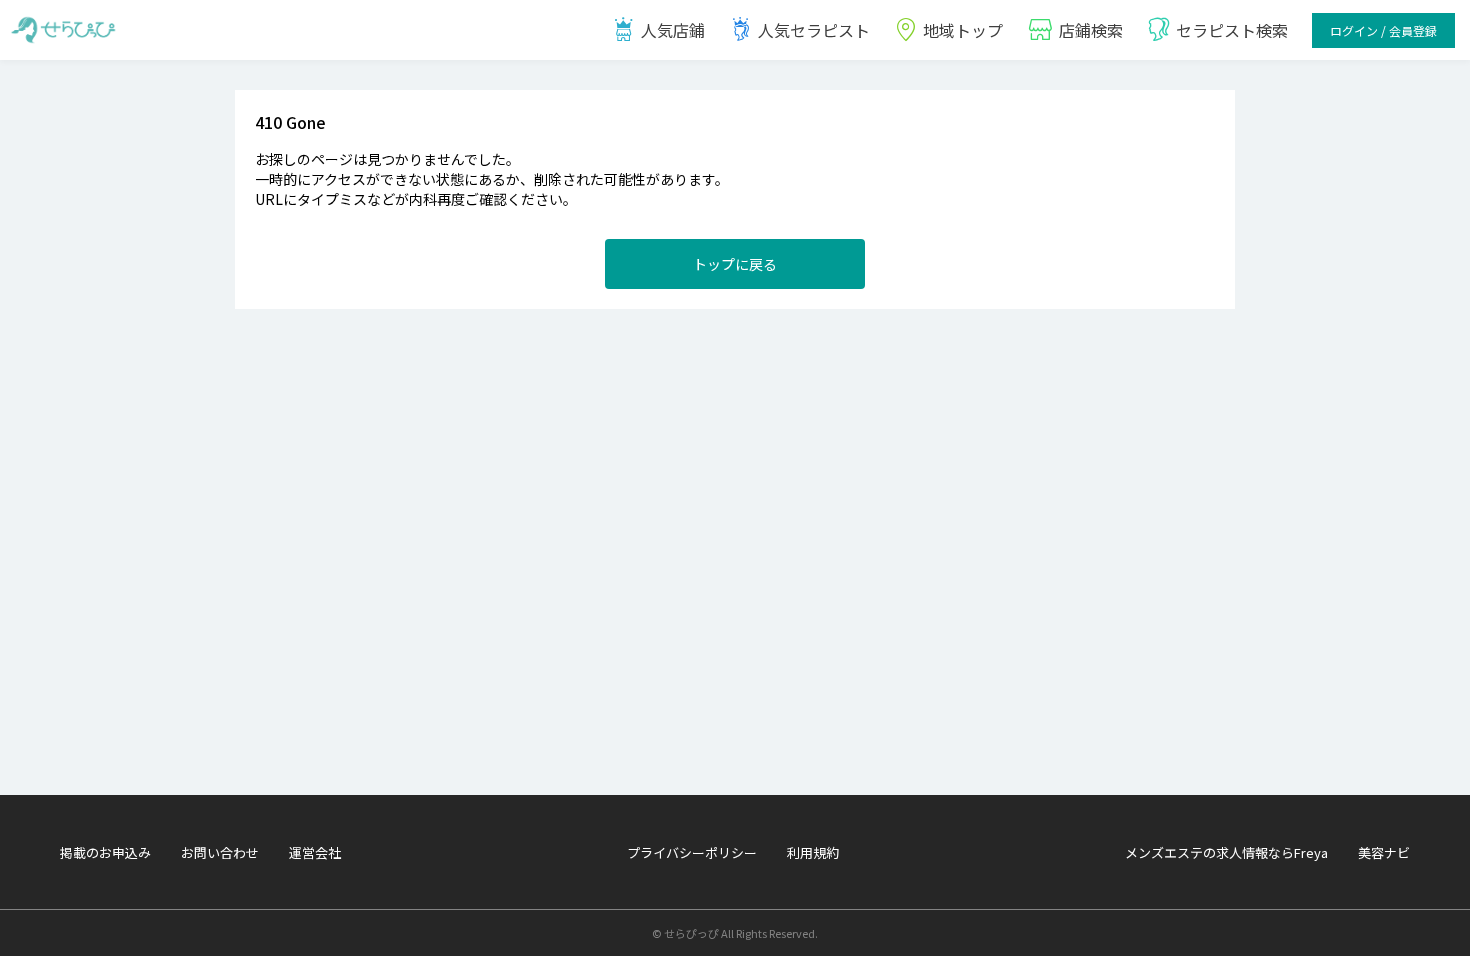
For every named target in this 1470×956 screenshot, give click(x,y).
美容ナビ (1384, 852)
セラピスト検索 (1232, 30)
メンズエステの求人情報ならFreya (1226, 852)
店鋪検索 (1091, 30)
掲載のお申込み (105, 852)
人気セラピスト (814, 30)
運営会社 (315, 852)
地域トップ (963, 30)
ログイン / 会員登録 (1383, 30)
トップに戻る (735, 264)
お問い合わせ (220, 852)
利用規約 (813, 852)
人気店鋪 (673, 30)
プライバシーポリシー (692, 852)
